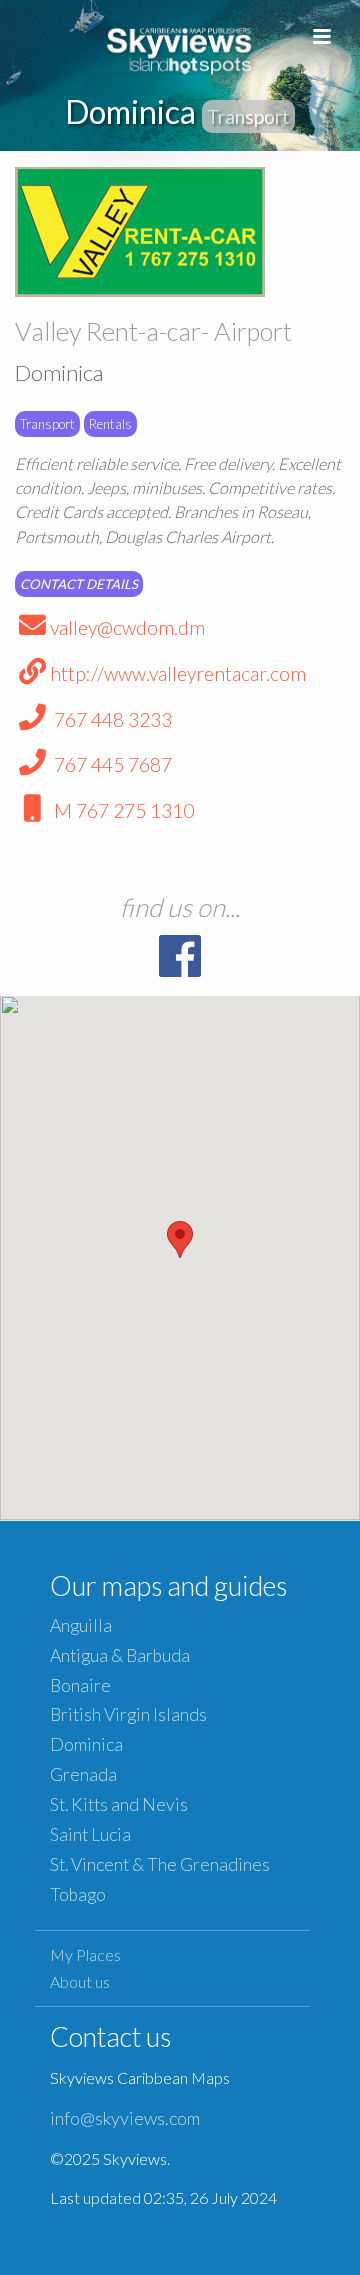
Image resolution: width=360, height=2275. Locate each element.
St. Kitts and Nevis (119, 1804)
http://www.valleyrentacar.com (178, 673)
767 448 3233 (111, 719)
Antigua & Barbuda (120, 1655)
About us (80, 1981)
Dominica (86, 1744)
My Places (85, 1954)
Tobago (78, 1894)
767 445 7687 (111, 764)
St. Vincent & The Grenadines (160, 1864)
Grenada (83, 1774)
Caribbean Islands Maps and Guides (180, 47)
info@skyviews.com (125, 2118)
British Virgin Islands (128, 1714)
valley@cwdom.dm (127, 627)
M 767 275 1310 (122, 810)
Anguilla (81, 1625)
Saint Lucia (90, 1834)
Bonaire (80, 1685)
